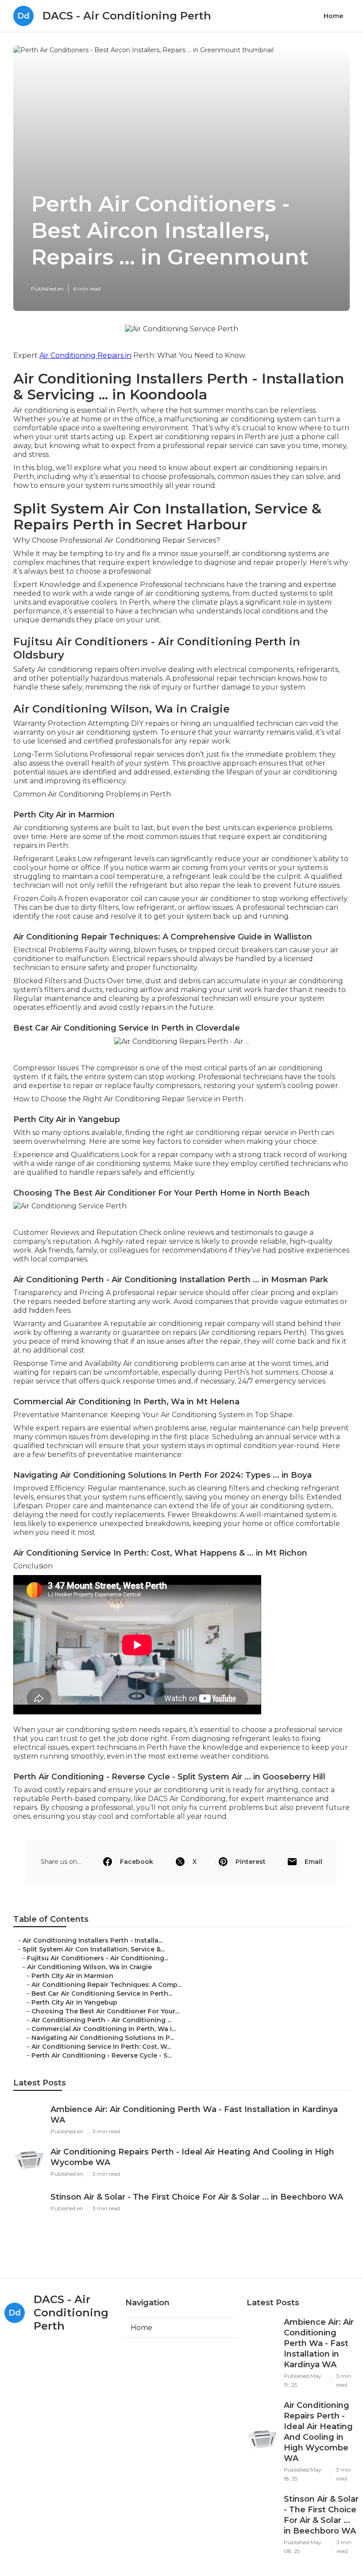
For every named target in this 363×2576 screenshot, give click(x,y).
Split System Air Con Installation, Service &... (94, 1949)
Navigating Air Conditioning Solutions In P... (103, 2038)
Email (313, 1862)
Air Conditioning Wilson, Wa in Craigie (89, 1967)
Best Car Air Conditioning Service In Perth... (102, 1993)
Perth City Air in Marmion (72, 1976)
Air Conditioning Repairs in (85, 355)
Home (333, 16)
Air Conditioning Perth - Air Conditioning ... (101, 2020)
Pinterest (251, 1862)
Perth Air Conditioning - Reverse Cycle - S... (101, 2055)
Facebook (137, 1862)
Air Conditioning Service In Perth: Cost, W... (101, 2047)
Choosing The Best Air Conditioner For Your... (105, 2011)
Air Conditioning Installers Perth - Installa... (93, 1940)
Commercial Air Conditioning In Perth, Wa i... (104, 2029)
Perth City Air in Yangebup (74, 2002)
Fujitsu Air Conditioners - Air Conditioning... (98, 1958)
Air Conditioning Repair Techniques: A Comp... (106, 1985)
